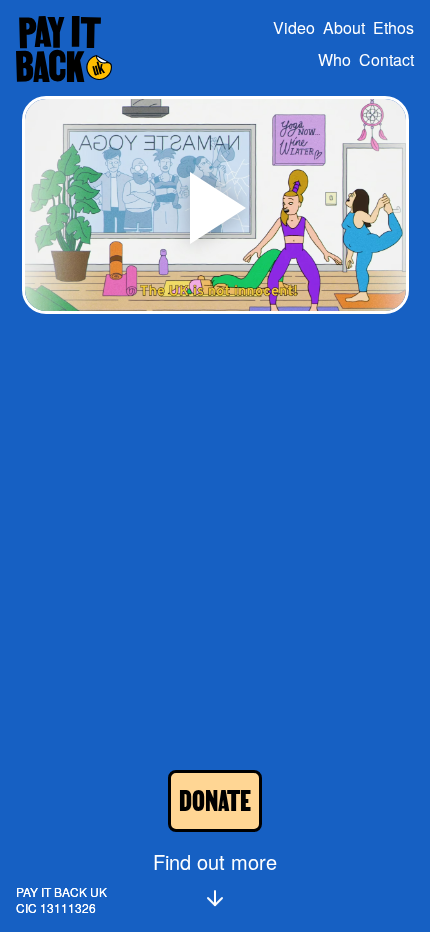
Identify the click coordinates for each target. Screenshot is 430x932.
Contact (386, 59)
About (344, 27)
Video (294, 27)
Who (334, 59)
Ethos (393, 27)
